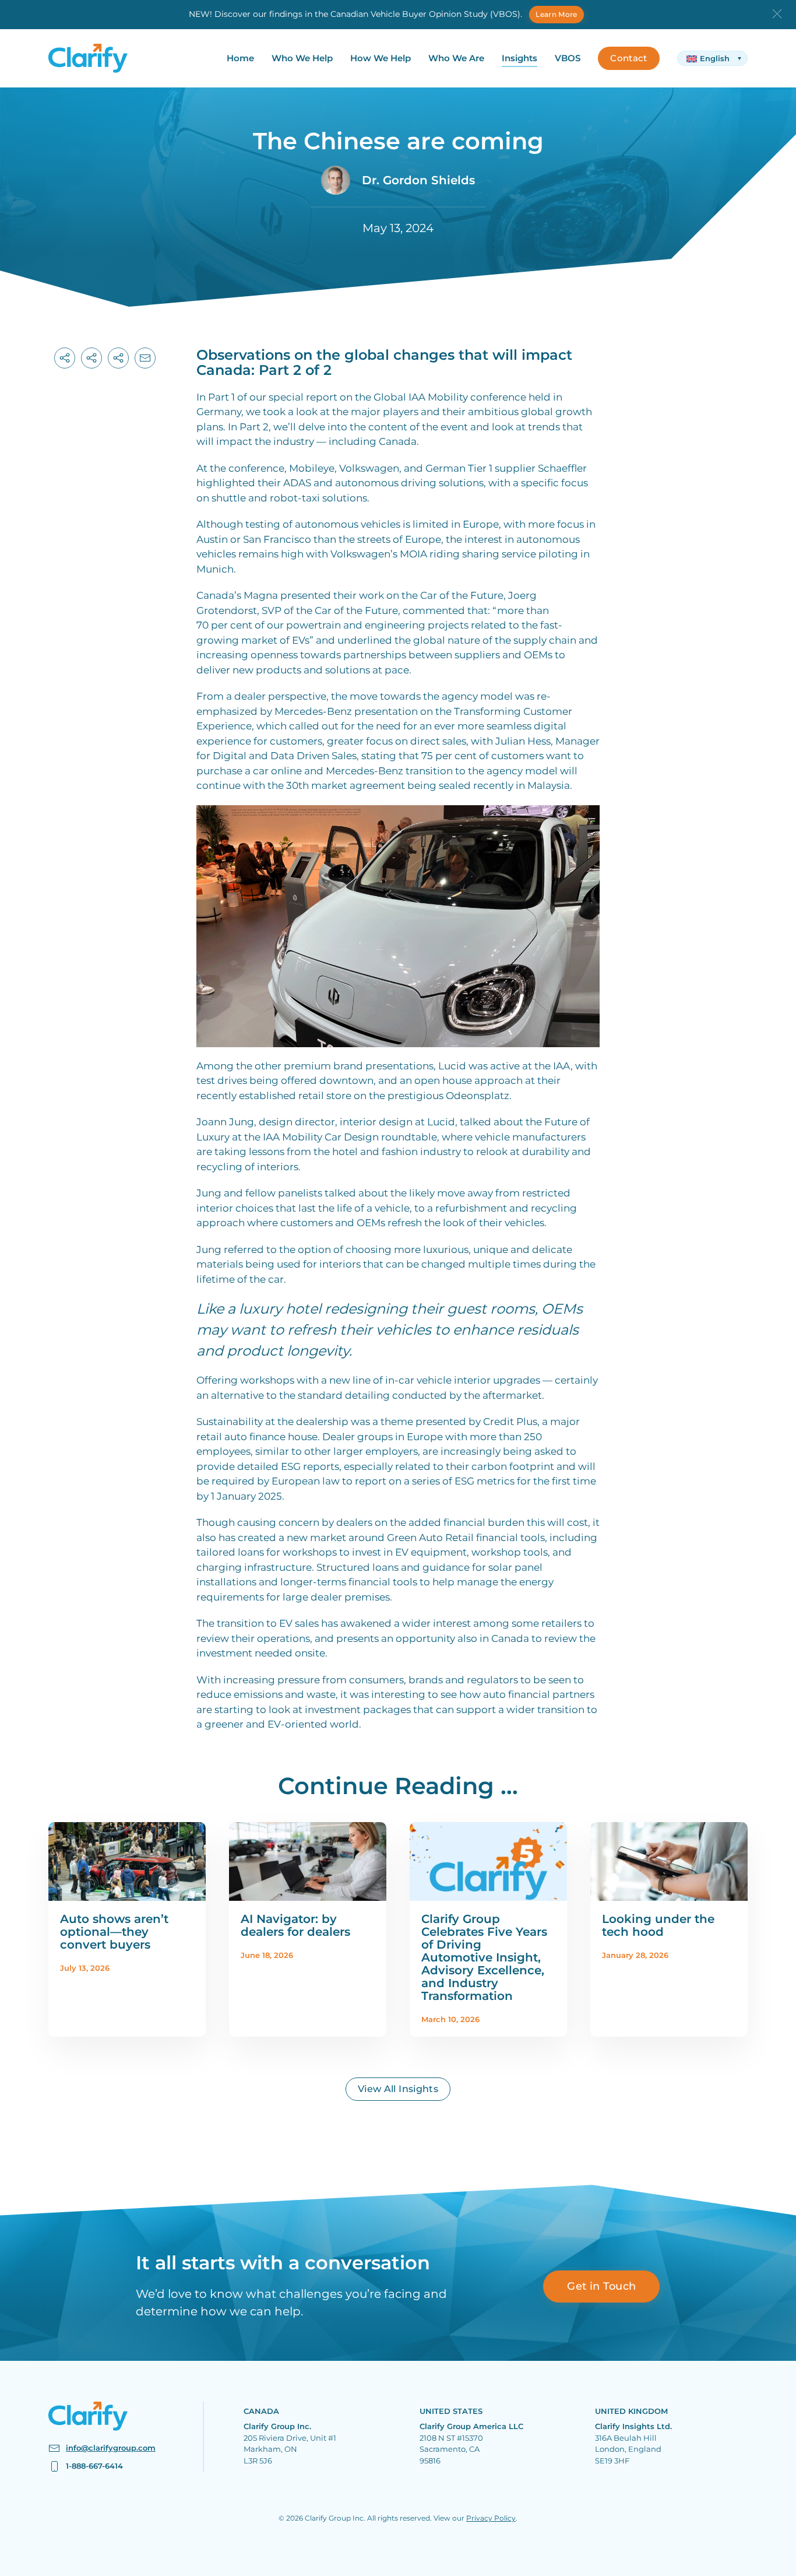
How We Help (381, 58)
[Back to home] (88, 58)
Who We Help (302, 58)
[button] (777, 13)
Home (240, 58)
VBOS (568, 58)
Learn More (557, 14)
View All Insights (398, 2089)
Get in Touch (601, 2286)
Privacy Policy (491, 2518)
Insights (519, 58)
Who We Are (456, 58)
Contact (628, 58)
